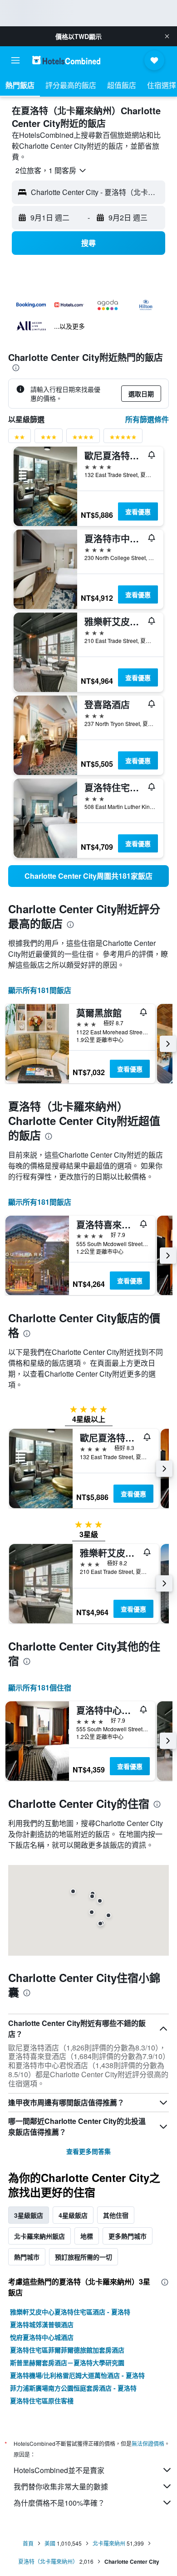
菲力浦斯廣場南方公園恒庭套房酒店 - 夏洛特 (73, 2388)
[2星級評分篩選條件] (20, 439)
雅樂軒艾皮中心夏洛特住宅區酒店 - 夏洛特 (70, 2312)
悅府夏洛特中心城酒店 (42, 2337)
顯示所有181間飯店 (40, 990)
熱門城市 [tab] (27, 2257)
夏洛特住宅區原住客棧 (42, 2401)
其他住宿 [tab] (116, 2215)
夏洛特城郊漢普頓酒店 (42, 2324)
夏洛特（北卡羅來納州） (48, 2561)
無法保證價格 (148, 2443)
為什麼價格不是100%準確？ (59, 2503)
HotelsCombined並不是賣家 (59, 2470)
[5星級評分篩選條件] (123, 439)
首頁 (28, 2543)
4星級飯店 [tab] (73, 2215)
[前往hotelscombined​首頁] (66, 60)
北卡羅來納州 (109, 2543)
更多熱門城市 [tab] (128, 2236)
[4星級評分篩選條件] (83, 439)
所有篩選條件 (147, 419)
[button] (167, 36)
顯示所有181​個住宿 (40, 1687)
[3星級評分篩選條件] (49, 439)
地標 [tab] (87, 2236)
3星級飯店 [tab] (29, 2215)
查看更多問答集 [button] (88, 2151)
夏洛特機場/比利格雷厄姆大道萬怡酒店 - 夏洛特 (77, 2375)
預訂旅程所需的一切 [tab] (84, 2257)
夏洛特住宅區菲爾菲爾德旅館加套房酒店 (67, 2350)
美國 (50, 2543)
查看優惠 (138, 511)
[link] (88, 876)
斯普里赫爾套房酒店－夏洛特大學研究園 (67, 2362)
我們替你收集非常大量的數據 (61, 2486)
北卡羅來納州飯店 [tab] (39, 2236)
